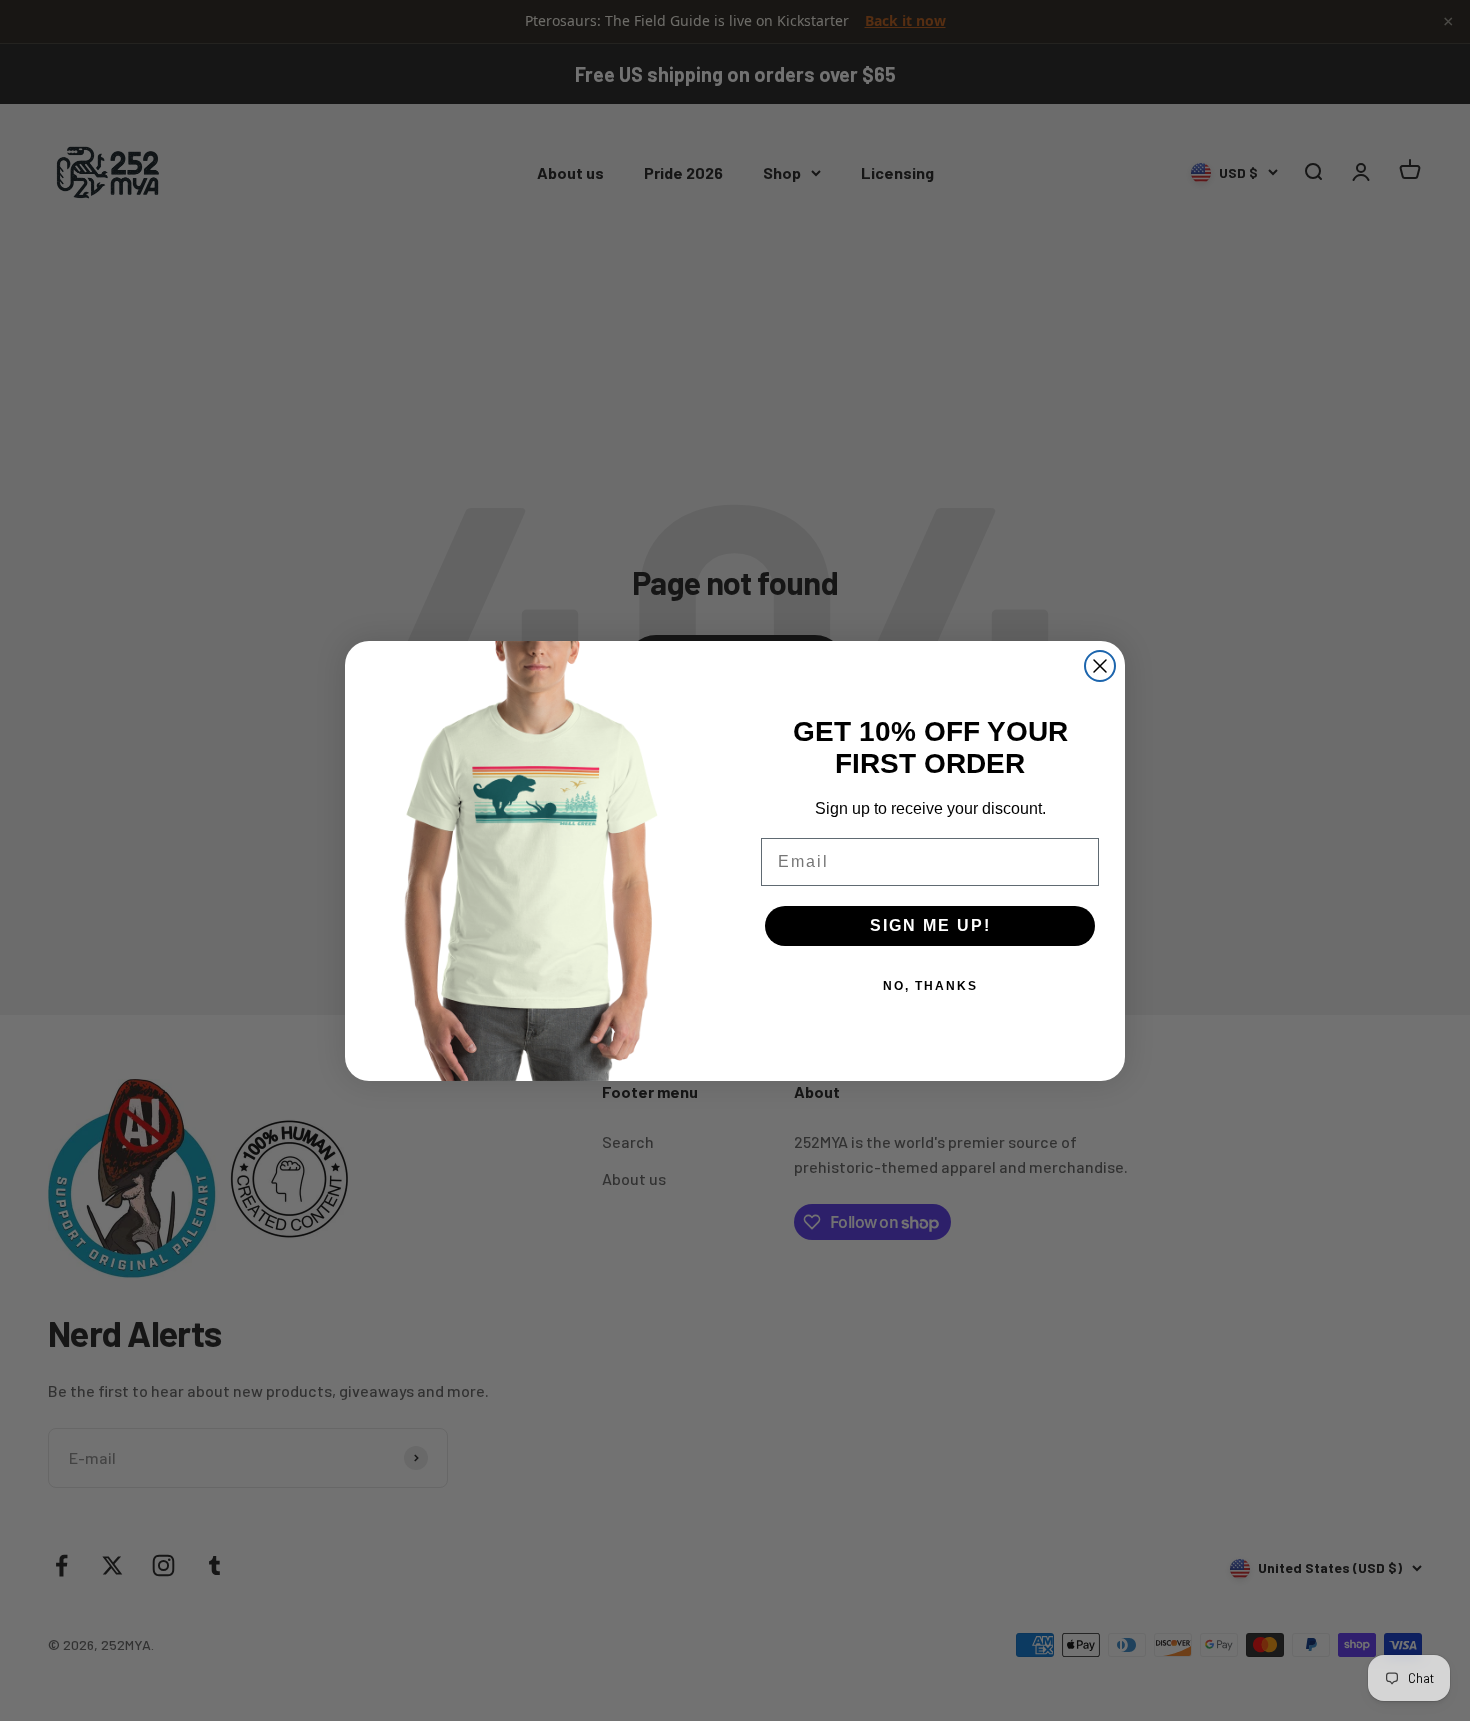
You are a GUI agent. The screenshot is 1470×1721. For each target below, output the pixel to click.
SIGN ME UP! (930, 925)
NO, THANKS (930, 986)
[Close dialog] (1100, 666)
